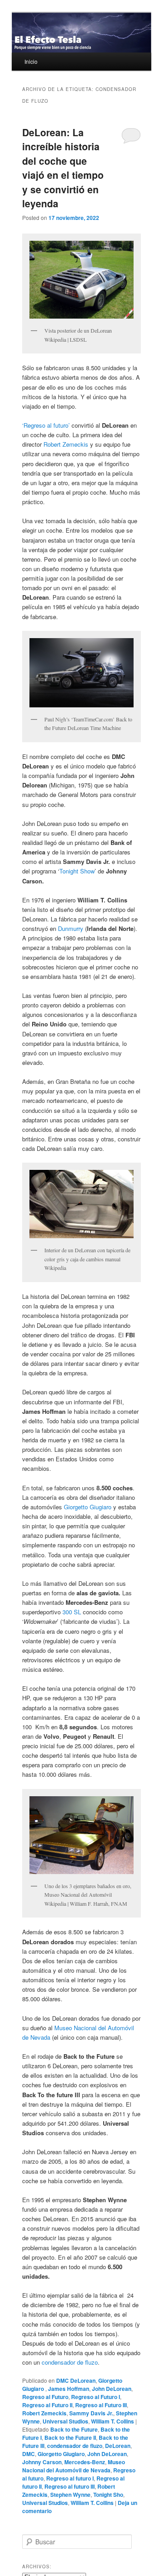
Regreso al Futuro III (101, 2405)
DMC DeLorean (76, 2380)
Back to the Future (74, 2429)
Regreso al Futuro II (47, 2405)
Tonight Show (77, 871)
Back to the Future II (70, 2438)
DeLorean (118, 2446)
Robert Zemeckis (66, 444)
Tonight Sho (108, 2495)
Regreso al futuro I (70, 2478)
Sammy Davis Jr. (91, 2413)
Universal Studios (65, 2421)
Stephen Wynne (70, 2495)
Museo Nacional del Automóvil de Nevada (74, 2466)
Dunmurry (72, 928)
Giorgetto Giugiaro (89, 1507)
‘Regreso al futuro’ (47, 425)
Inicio (31, 61)
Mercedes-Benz (85, 2462)
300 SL (73, 1612)
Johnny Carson (42, 2462)
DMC (29, 2454)
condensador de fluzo (70, 2362)
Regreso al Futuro (45, 2397)
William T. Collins (113, 2421)
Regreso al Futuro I (96, 2397)
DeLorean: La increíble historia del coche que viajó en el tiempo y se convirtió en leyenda (63, 168)
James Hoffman (69, 2389)
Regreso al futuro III (70, 2486)
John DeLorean (112, 2389)
